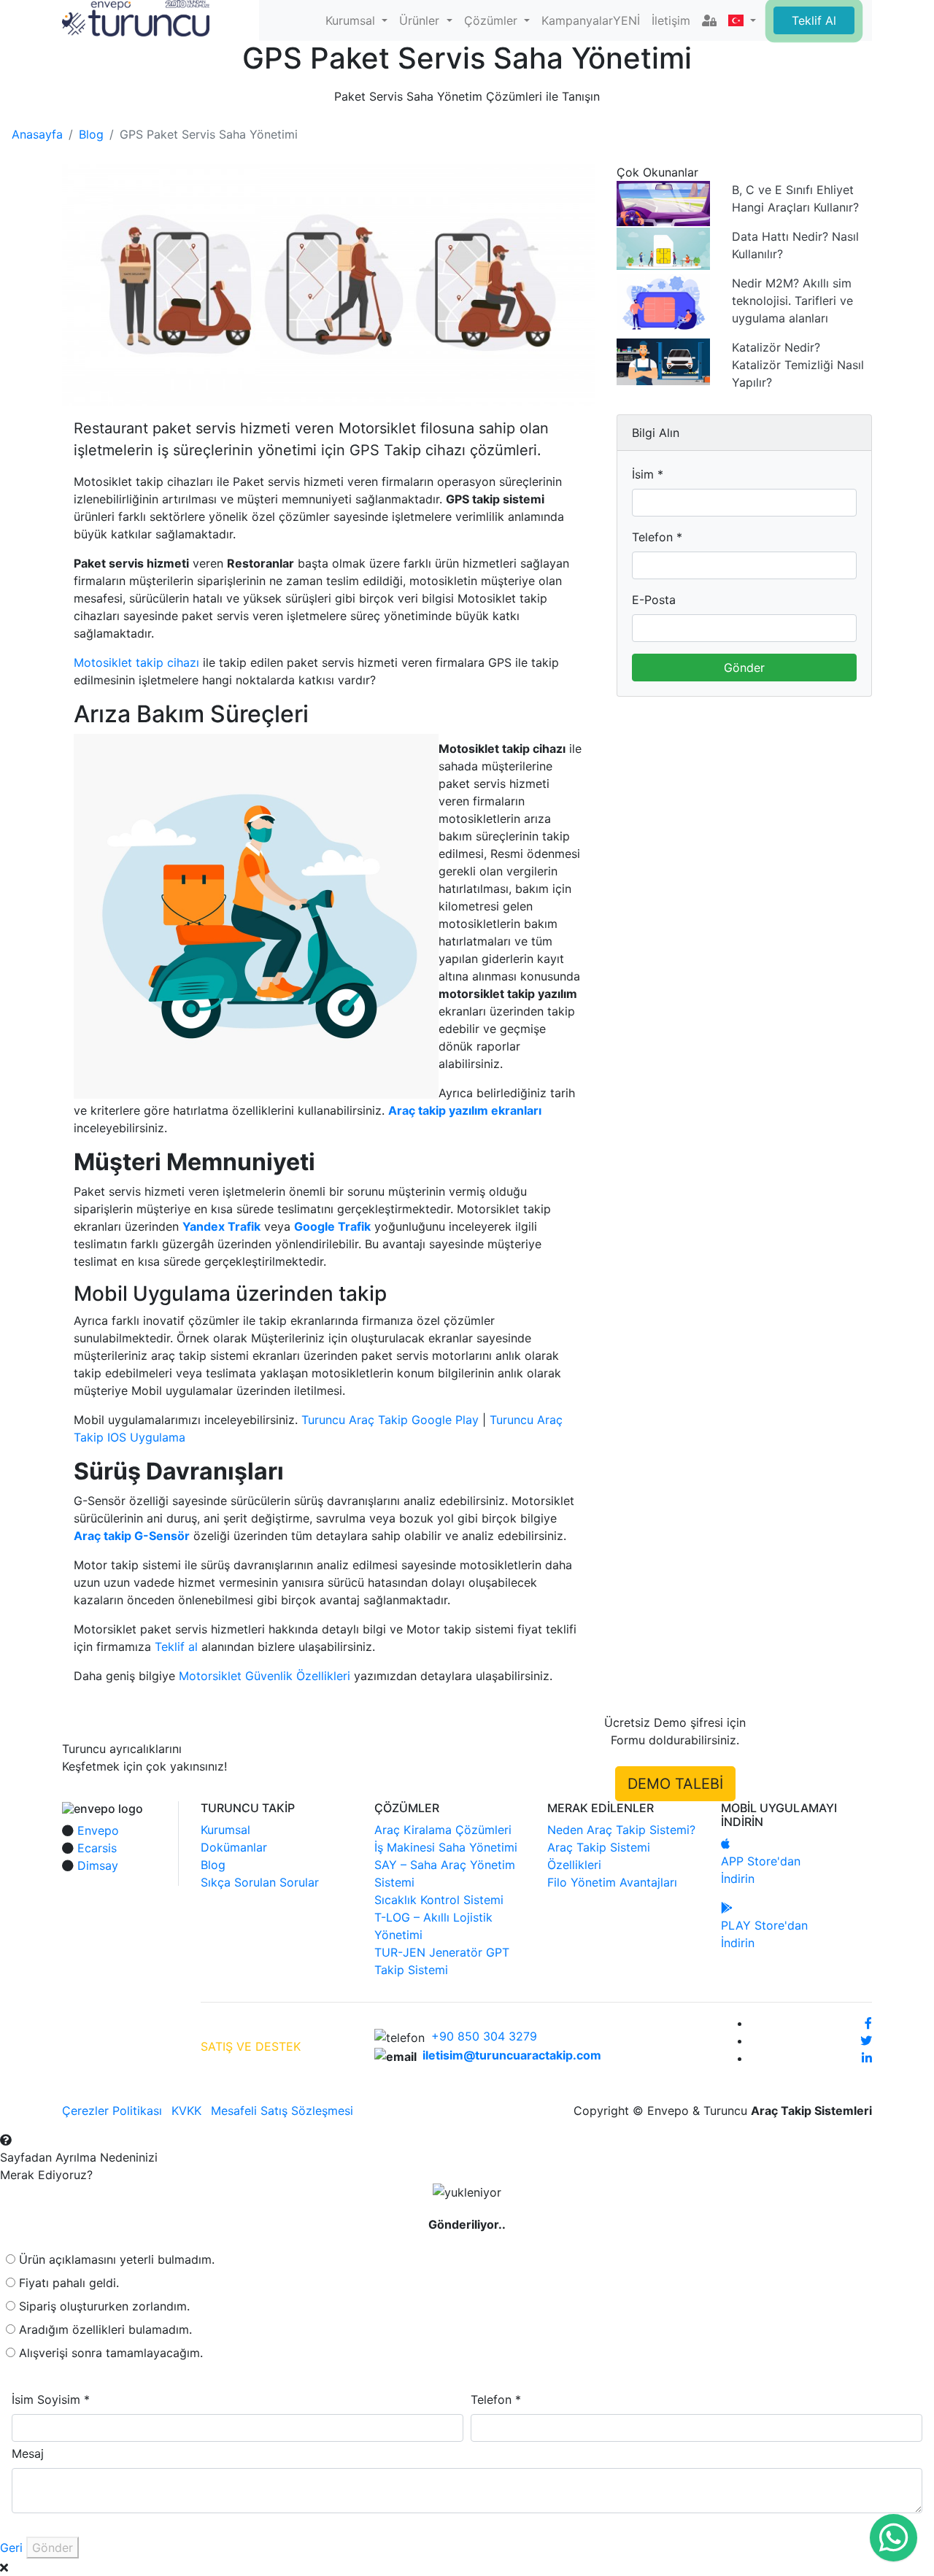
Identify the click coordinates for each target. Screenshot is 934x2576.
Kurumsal (225, 1830)
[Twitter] (866, 2041)
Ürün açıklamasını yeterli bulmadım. (117, 2259)
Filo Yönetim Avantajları (612, 1882)
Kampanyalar (591, 20)
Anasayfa (37, 134)
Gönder (744, 668)
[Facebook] (868, 2023)
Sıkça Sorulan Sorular (260, 1882)
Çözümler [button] (493, 20)
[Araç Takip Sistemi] (136, 17)
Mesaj (28, 2453)
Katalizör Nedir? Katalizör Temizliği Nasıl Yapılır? (798, 365)
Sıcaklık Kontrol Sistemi (439, 1900)
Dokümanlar (234, 1847)
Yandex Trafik (221, 1226)
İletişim (671, 20)
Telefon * (657, 537)
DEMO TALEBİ (675, 1784)
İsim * (648, 474)
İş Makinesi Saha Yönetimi (446, 1847)
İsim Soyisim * (51, 2399)
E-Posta (654, 600)
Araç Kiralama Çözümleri (443, 1830)
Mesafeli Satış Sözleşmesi (282, 2111)
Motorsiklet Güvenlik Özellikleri (265, 1676)
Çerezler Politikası (112, 2111)
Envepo (98, 1830)
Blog (91, 134)
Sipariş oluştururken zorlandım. (104, 2306)
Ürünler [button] (421, 20)
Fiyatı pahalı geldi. (69, 2283)
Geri (11, 2548)
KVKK (186, 2111)
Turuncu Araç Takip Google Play (390, 1420)
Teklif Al (814, 20)
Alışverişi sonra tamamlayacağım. (111, 2353)
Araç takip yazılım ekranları (465, 1110)
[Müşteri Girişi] (709, 20)
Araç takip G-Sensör (132, 1536)
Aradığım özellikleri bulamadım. (105, 2329)
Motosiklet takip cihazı (136, 662)
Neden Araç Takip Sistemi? (621, 1830)
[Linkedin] (867, 2058)
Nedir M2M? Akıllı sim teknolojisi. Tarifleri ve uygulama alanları (792, 301)
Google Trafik (332, 1226)
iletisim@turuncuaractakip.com (512, 2055)
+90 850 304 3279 (484, 2036)
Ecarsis (97, 1848)
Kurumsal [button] (352, 20)
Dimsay (98, 1865)
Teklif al (176, 1647)
